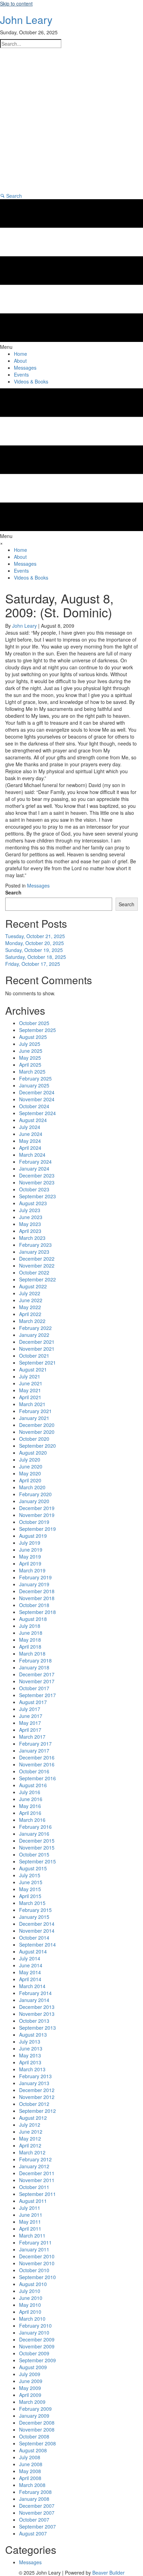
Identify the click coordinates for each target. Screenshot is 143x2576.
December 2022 (37, 1259)
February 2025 (35, 1078)
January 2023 (34, 1252)
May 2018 (30, 1640)
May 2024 (30, 1141)
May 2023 (30, 1224)
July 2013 (30, 2041)
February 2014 (35, 1993)
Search (13, 892)
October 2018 (34, 1605)
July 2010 (30, 2291)
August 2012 (33, 2118)
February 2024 (35, 1162)
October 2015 (34, 1854)
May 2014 (30, 1972)
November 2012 (37, 2097)
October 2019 (34, 1522)
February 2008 (35, 2492)
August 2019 (33, 1536)
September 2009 (37, 2360)
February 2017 (35, 1744)
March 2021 (32, 1404)
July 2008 (30, 2457)
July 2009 (30, 2374)
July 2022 (30, 1293)
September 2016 (37, 1778)
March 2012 (32, 2152)
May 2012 (30, 2138)
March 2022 (32, 1321)
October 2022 (34, 1272)
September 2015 (37, 1861)
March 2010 (32, 2319)
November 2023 (37, 1182)
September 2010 (37, 2277)
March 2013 (32, 2069)
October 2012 (34, 2104)
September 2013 (37, 2028)
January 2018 (34, 1667)
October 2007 (34, 2520)
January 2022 (34, 1335)
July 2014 (30, 1958)
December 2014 (37, 1924)
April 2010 (30, 2312)
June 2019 (31, 1550)
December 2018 (37, 1591)
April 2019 (30, 1563)
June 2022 (31, 1300)
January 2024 (34, 1168)
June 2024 (31, 1134)
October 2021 (34, 1356)
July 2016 (30, 1792)
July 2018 (30, 1626)
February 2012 (35, 2159)
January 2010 (34, 2332)
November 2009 (37, 2346)
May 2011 (30, 2222)
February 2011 (35, 2242)
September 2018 (37, 1612)
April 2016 (30, 1813)
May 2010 (30, 2305)
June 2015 (31, 1882)
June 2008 (31, 2464)
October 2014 (34, 1938)
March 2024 (32, 1155)
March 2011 (32, 2235)
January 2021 (34, 1418)
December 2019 (37, 1508)
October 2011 (34, 2187)
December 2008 (37, 2423)
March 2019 (32, 1570)
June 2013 (31, 2048)
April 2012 (30, 2145)
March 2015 (32, 1903)
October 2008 (34, 2436)
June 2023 (31, 1217)
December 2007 (37, 2506)
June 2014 (31, 1965)
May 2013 (30, 2055)
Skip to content (16, 3)
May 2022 (30, 1307)
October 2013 (34, 2021)
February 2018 (35, 1660)
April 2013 (30, 2062)
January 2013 (34, 2083)
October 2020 (34, 1439)
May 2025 (30, 1058)
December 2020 (37, 1425)
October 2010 (34, 2270)
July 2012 (30, 2125)
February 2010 (35, 2326)
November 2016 (37, 1764)
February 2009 (35, 2409)
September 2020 (37, 1446)
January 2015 (34, 1917)
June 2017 (31, 1716)
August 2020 (33, 1453)
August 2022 (33, 1286)
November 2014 (37, 1931)
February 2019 (35, 1577)
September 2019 (37, 1529)
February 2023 (35, 1245)
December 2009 (37, 2339)
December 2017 (37, 1674)
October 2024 (34, 1106)
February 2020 (35, 1494)
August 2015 (33, 1868)
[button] (11, 196)
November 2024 (37, 1099)
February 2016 (35, 1827)
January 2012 (34, 2166)
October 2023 (34, 1189)
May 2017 (30, 1723)
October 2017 (34, 1688)
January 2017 (34, 1750)
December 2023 (37, 1175)
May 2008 (30, 2471)
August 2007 (33, 2533)
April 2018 (30, 1647)
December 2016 (37, 1757)
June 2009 (31, 2381)
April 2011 (30, 2229)
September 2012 (37, 2111)
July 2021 (30, 1376)
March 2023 (32, 1238)
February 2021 (35, 1411)
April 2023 (30, 1231)
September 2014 (37, 1944)
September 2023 (37, 1196)
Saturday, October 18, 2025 (36, 957)
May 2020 (30, 1473)
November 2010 (37, 2263)
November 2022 (37, 1265)
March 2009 (32, 2402)
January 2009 (34, 2416)
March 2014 (32, 1986)
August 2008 (33, 2450)
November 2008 (37, 2429)
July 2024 (30, 1127)
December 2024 (37, 1092)
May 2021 (30, 1390)
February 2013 (35, 2076)
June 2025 (31, 1051)
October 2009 (34, 2353)
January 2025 (34, 1085)
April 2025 (30, 1065)
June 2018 (31, 1633)
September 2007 (37, 2526)
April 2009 (30, 2395)
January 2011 (34, 2249)
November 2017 (37, 1681)
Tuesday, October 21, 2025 (35, 936)
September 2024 (37, 1113)
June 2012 (31, 2132)
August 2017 (33, 1702)
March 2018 (32, 1653)
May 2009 (30, 2388)
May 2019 (30, 1556)
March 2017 (32, 1737)
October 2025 (34, 1023)
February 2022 (35, 1328)
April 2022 (30, 1314)
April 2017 (30, 1730)
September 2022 (37, 1279)
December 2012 (37, 2090)
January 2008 (34, 2499)
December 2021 (37, 1342)
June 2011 (31, 2215)
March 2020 (32, 1487)
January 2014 (34, 2000)
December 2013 (37, 2007)
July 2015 (30, 1875)
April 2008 (30, 2478)
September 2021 (37, 1362)
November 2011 (37, 2180)
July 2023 (30, 1210)
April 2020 (30, 1480)
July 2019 (30, 1543)
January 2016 (34, 1834)
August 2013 (33, 2035)
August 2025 (33, 1037)
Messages (38, 885)
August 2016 (33, 1785)
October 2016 (34, 1771)
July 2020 (30, 1459)
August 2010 (33, 2284)
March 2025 (32, 1071)
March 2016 (32, 1820)
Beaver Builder (108, 2573)
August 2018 (33, 1619)
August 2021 (33, 1369)
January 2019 (34, 1584)
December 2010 (37, 2256)
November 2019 (37, 1515)
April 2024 (30, 1148)
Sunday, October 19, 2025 (34, 950)
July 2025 (30, 1044)
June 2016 (31, 1799)
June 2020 (31, 1466)
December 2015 (37, 1841)
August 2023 (33, 1203)
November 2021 (37, 1349)
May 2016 (30, 1806)
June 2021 (31, 1383)
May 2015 (30, 1889)
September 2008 (37, 2443)
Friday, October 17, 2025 (33, 964)
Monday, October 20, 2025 (35, 943)
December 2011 (37, 2173)
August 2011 (33, 2201)
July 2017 (30, 1709)
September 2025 (37, 1030)
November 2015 (37, 1847)
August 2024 (33, 1120)
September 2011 (37, 2194)
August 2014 (33, 1951)
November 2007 (37, 2513)
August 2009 (33, 2367)
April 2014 (30, 1979)
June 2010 (31, 2298)
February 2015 (35, 1910)
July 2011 (30, 2208)
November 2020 (37, 1432)
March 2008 (32, 2485)
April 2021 (30, 1397)
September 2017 (37, 1695)
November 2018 (37, 1598)
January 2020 (34, 1501)
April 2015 (30, 1896)
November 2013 (37, 2014)
